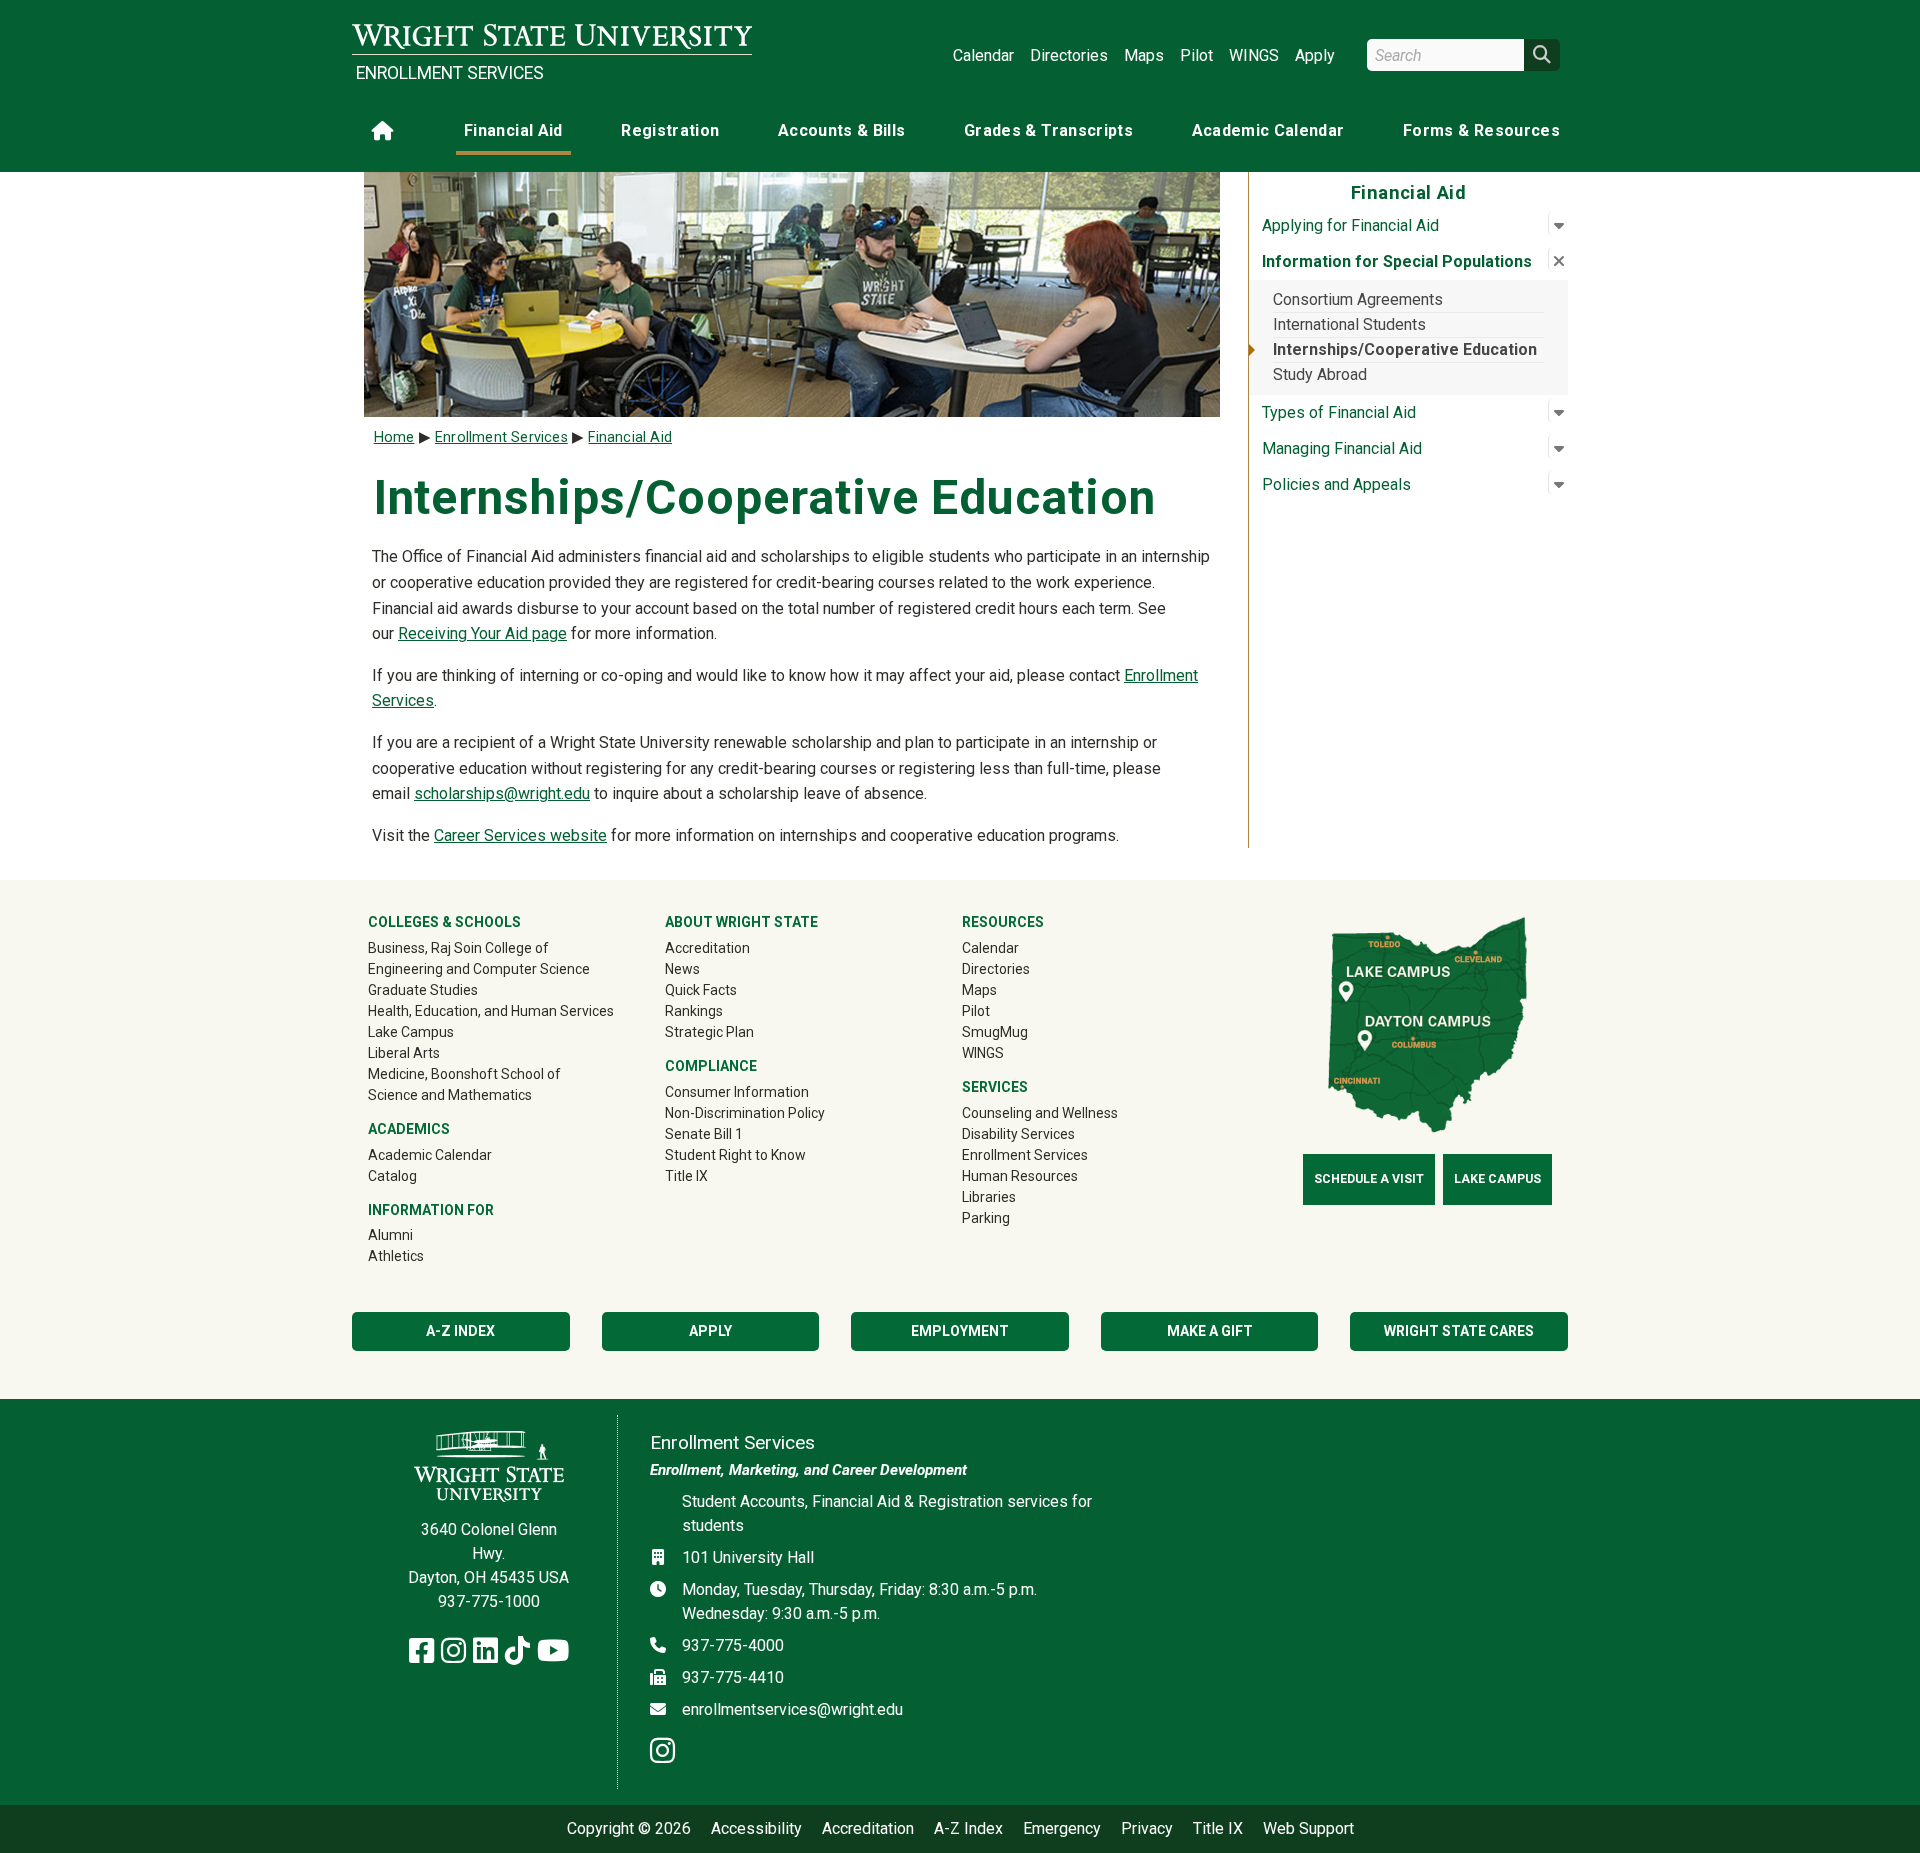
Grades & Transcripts (1048, 130)
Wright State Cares (1459, 1331)
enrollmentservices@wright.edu (792, 1709)
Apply (1315, 55)
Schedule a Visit (1369, 1179)
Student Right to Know (735, 1155)
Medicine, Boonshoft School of (464, 1074)
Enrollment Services (450, 73)
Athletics (424, 1255)
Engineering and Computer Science (479, 969)
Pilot (1196, 55)
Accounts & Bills (842, 130)
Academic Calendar (1268, 130)
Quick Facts (701, 990)
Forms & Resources (1481, 130)
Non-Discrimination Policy (745, 1113)
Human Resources (1020, 1176)
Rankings (694, 1011)
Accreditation (707, 948)
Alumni (419, 1234)
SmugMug (1023, 1031)
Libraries (989, 1197)
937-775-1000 (489, 1601)
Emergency (1062, 1829)
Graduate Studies (423, 990)
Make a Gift (1210, 1331)
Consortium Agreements (1358, 299)
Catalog (392, 1176)
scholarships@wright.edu (502, 793)
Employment (960, 1331)
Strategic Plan (709, 1032)
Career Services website (520, 835)
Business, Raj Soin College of (458, 948)
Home (394, 437)
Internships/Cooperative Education (1405, 349)
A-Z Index (460, 1331)
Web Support (1308, 1829)
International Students (1349, 324)
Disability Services (1018, 1134)
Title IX (686, 1176)
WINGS (1254, 55)
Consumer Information (737, 1092)
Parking (986, 1218)
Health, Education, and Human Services (491, 1011)
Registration (670, 130)
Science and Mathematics (450, 1095)
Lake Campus (411, 1032)
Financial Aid (513, 130)
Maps (1144, 55)
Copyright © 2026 (629, 1829)
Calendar (983, 55)
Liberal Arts (404, 1053)
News (682, 969)
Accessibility (756, 1829)
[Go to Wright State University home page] (552, 36)
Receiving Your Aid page (482, 633)
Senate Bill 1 (704, 1134)
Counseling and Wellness (1040, 1113)
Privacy (1147, 1829)
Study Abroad (1320, 374)
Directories (1069, 55)
